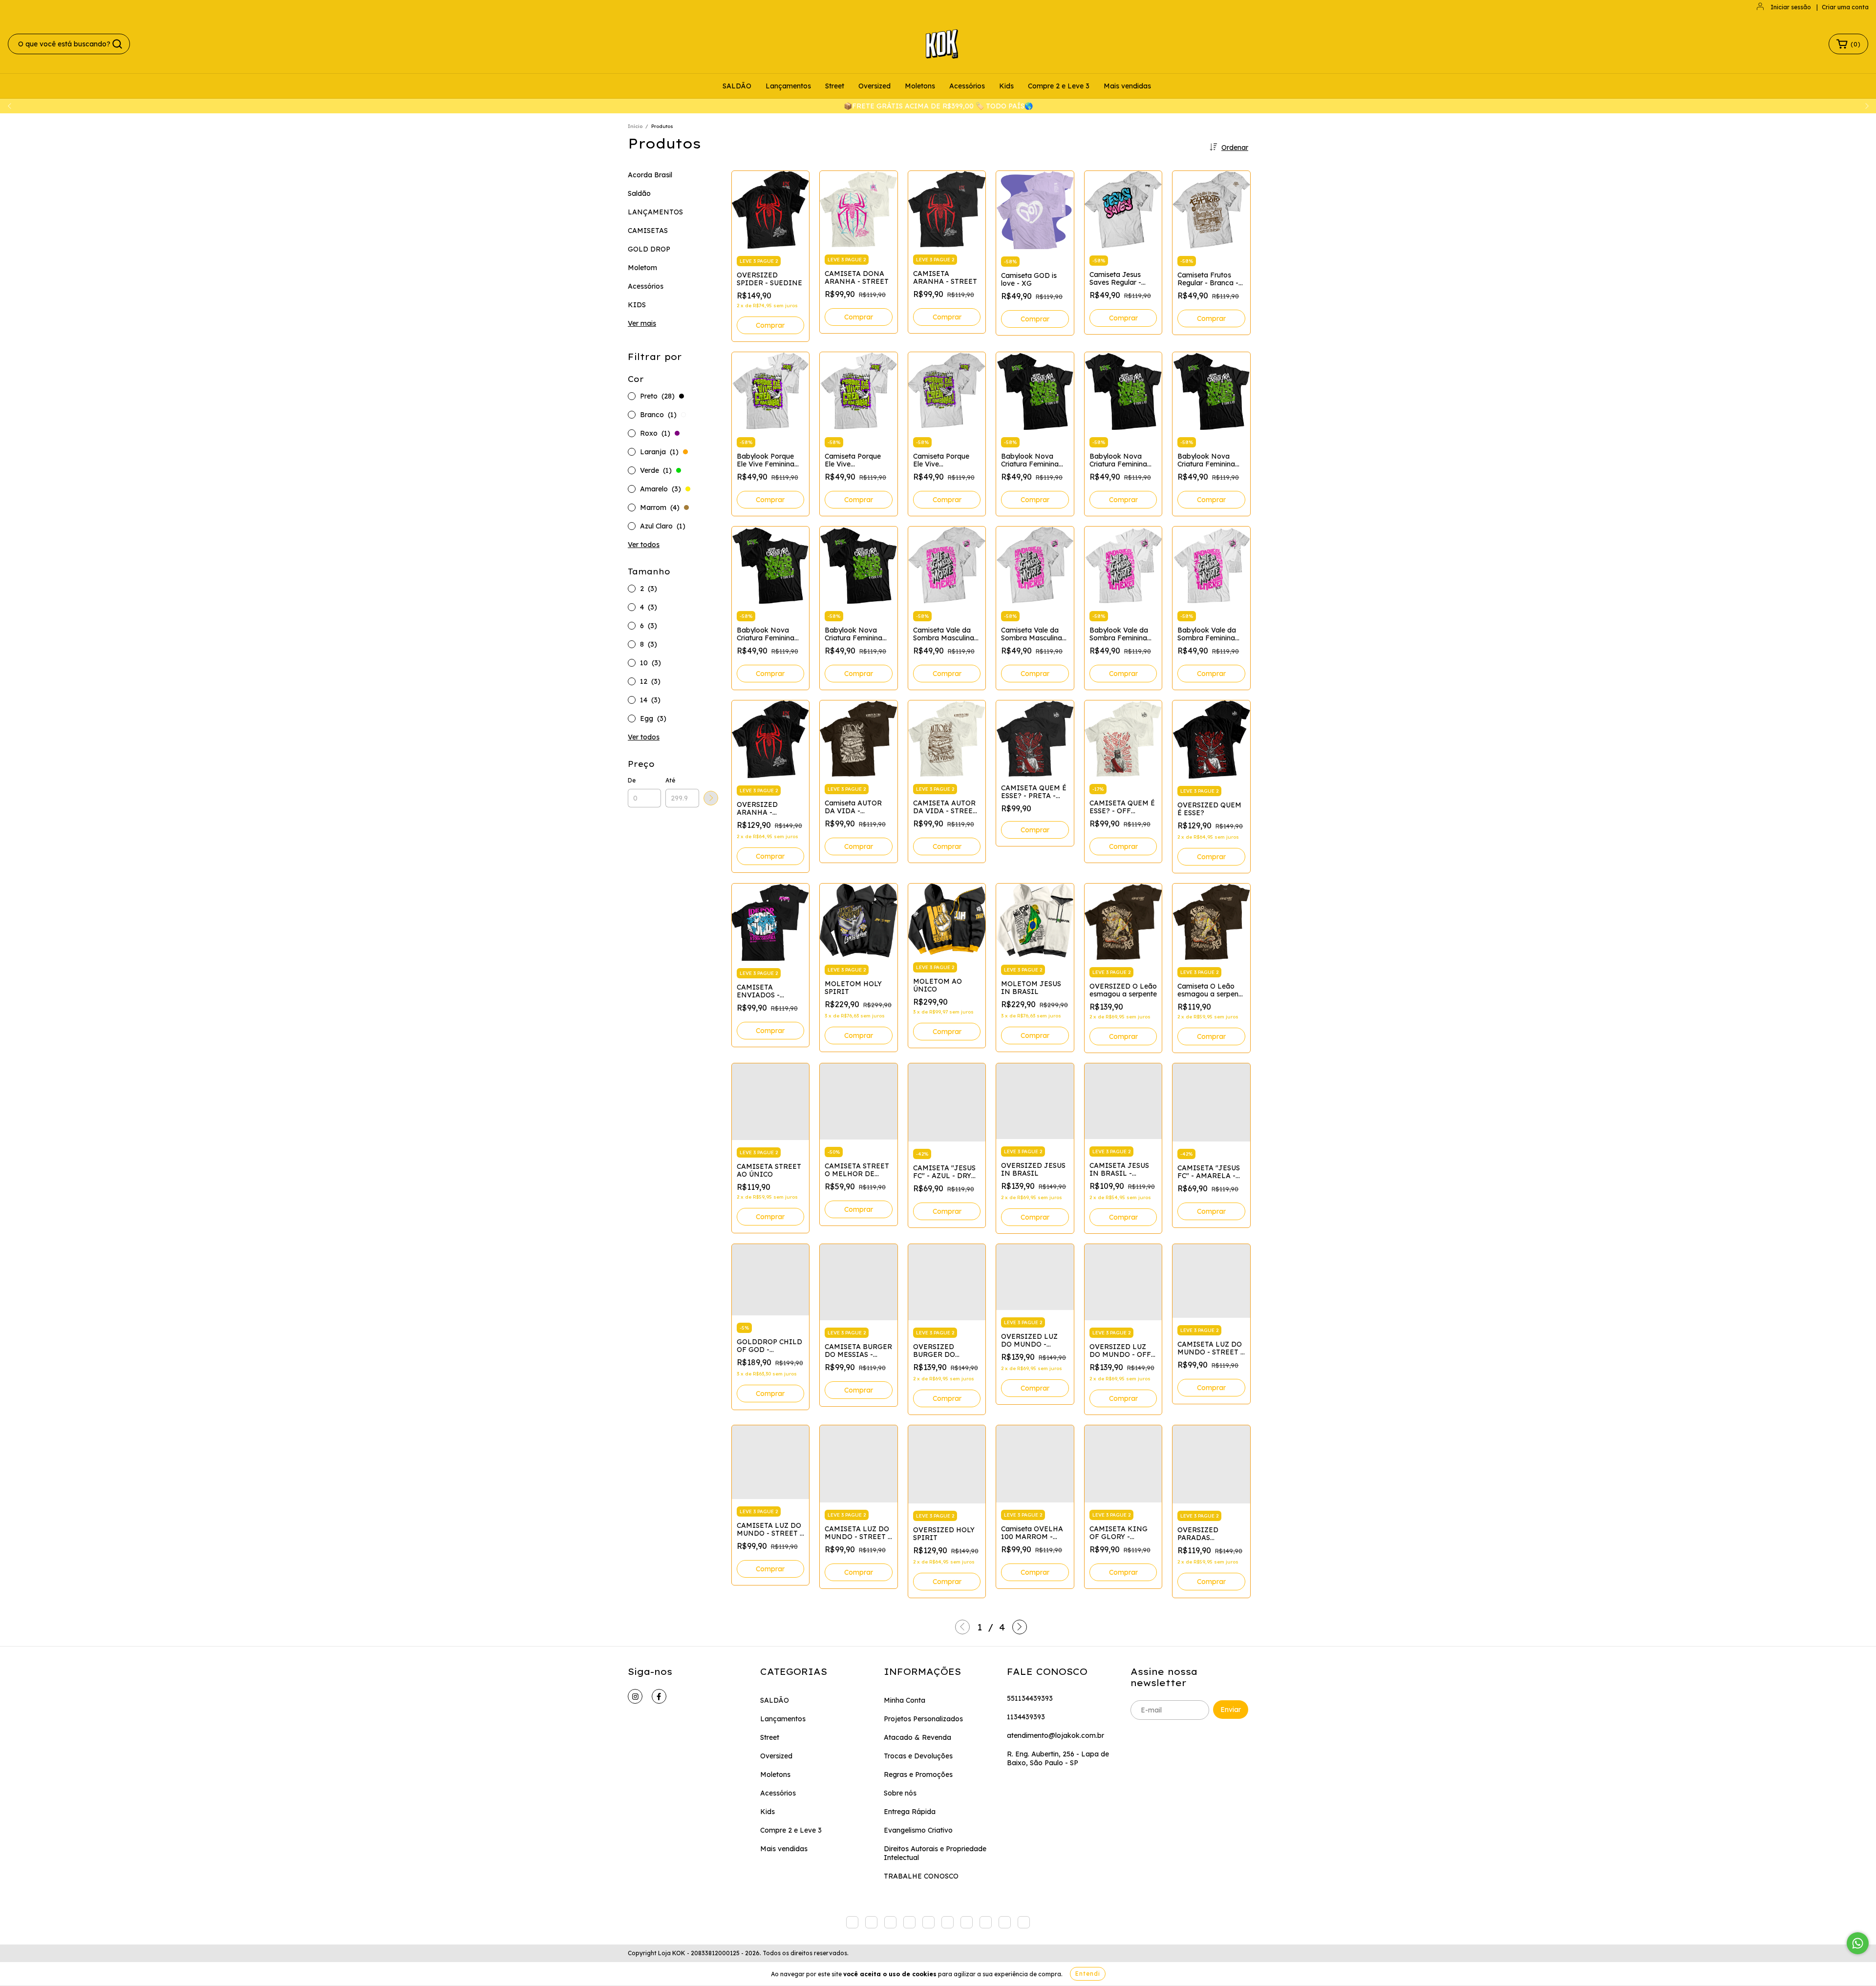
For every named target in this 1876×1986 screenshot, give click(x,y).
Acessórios (967, 86)
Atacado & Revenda (917, 1737)
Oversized (874, 86)
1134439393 (1026, 1717)
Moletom (642, 268)
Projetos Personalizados (923, 1719)
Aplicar (711, 798)
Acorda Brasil (650, 175)
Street (835, 86)
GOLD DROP (649, 249)
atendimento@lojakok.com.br (1055, 1735)
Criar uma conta (1845, 7)
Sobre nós (900, 1793)
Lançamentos (788, 86)
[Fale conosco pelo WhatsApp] (1858, 1943)
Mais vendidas (1127, 86)
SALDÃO (737, 86)
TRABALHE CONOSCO (921, 1876)
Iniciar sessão (1791, 7)
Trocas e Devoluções (918, 1756)
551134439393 (1030, 1698)
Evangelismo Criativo (918, 1830)
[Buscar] (117, 44)
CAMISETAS (648, 231)
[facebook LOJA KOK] (659, 1696)
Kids (1006, 86)
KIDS (637, 305)
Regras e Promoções (918, 1775)
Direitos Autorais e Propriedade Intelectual (935, 1853)
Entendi (1088, 1974)
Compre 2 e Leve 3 (1059, 86)
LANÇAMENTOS (655, 212)
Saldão (639, 193)
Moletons (920, 86)
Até (670, 780)
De (632, 780)
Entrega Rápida (910, 1812)
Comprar (770, 325)
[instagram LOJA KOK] (635, 1696)
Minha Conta (905, 1700)
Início (635, 126)
